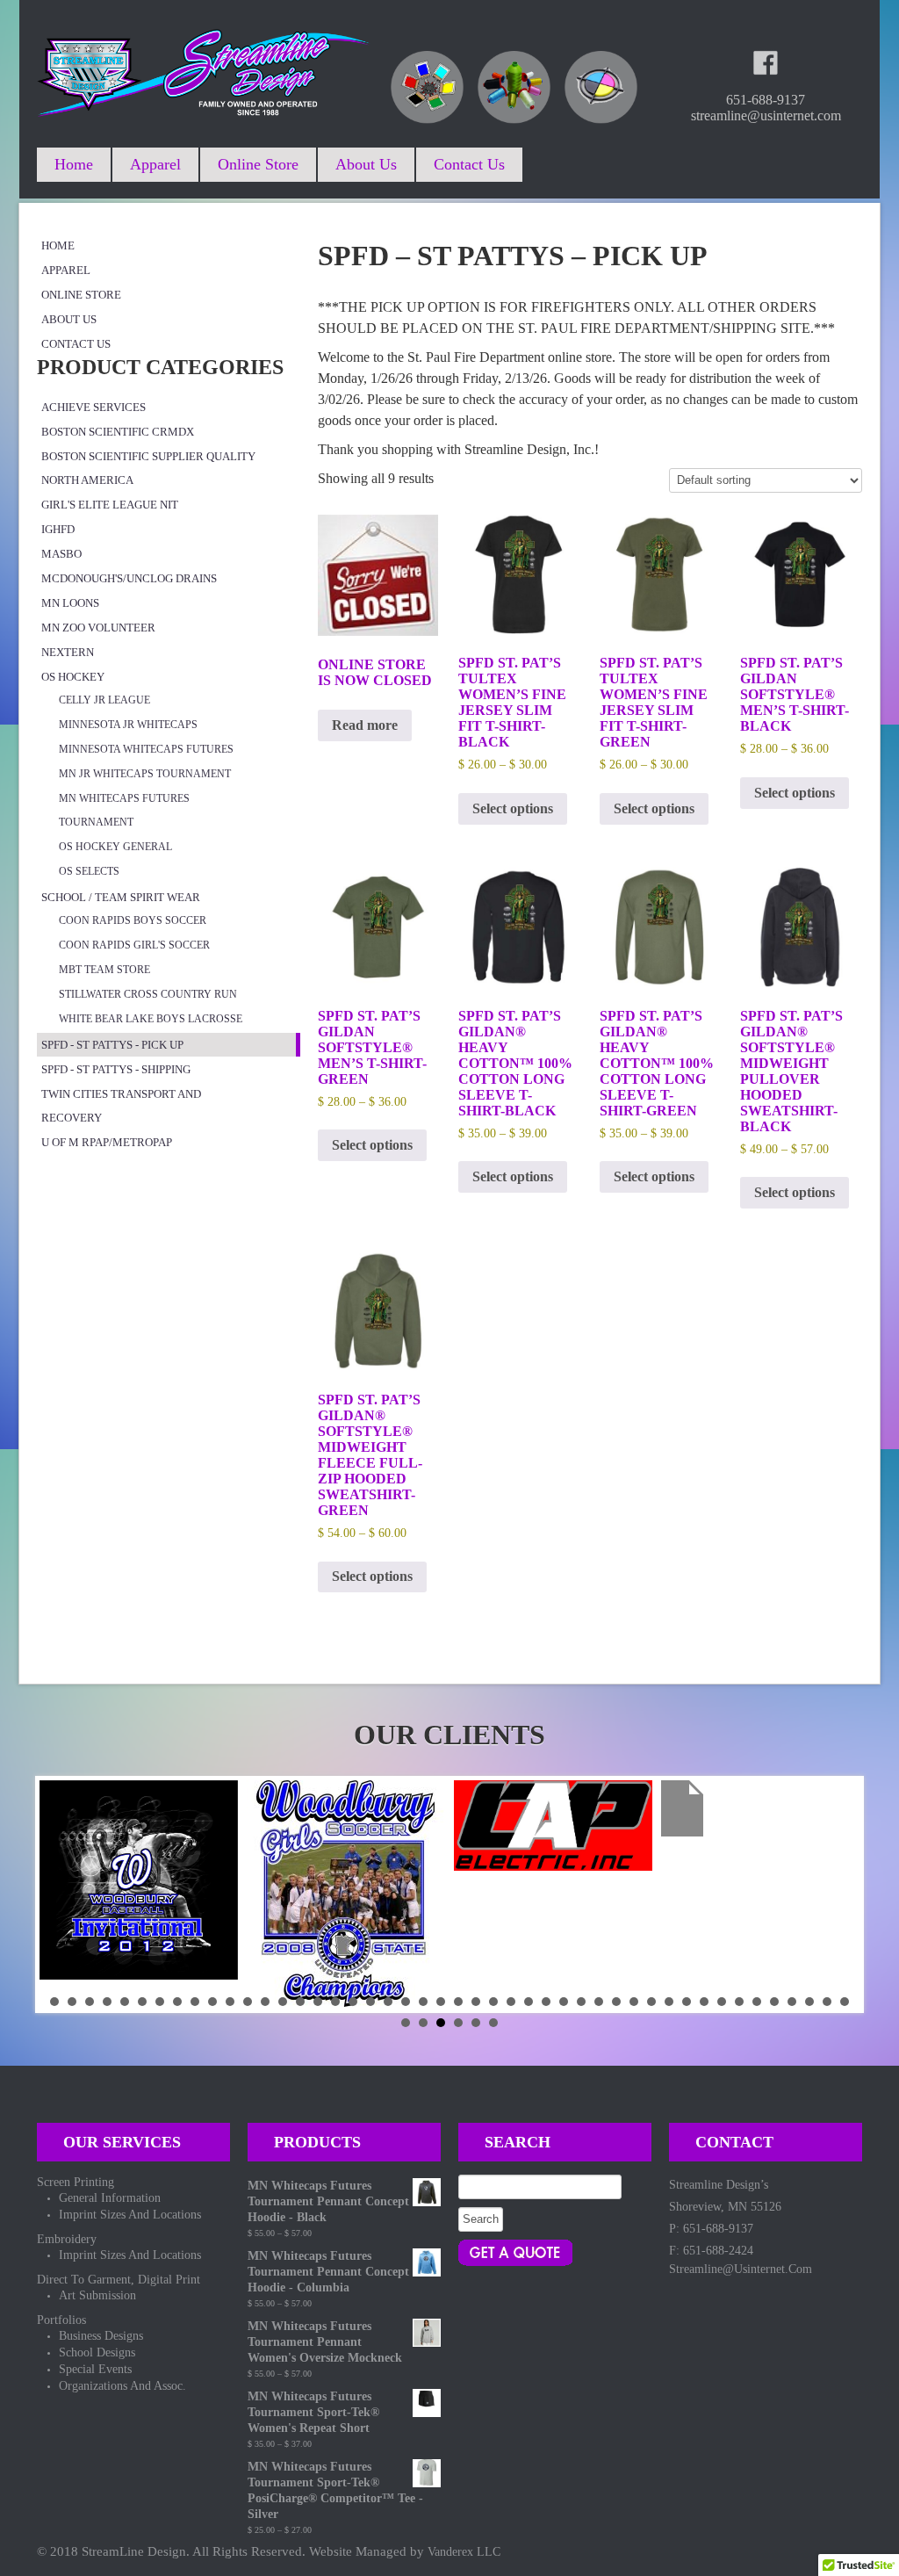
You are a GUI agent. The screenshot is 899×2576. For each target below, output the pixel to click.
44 (809, 2002)
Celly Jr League (104, 700)
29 (546, 2002)
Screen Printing (76, 2182)
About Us (366, 164)
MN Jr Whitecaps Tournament (145, 774)
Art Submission (97, 2295)
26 (493, 2002)
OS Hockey (73, 677)
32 (599, 2002)
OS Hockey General (115, 847)
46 (845, 2002)
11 (230, 2002)
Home (74, 164)
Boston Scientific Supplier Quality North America (148, 468)
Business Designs (101, 2336)
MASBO (61, 554)
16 (318, 2002)
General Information (110, 2198)
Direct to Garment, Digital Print (119, 2280)
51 (476, 2023)
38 (704, 2002)
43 (792, 2002)
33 (616, 2002)
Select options (513, 808)
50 (458, 2023)
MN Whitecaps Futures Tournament (124, 810)
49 (441, 2023)
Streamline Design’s (719, 2185)
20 (388, 2002)
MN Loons (70, 603)
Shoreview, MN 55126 (725, 2207)
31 (581, 2002)
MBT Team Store (104, 970)
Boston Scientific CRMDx (118, 432)
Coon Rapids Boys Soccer (133, 920)
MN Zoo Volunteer (98, 628)
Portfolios (61, 2320)
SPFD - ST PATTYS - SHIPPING (116, 1069)
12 (248, 2002)
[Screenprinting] (427, 87)
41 (757, 2002)
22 (423, 2002)
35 (651, 2002)
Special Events (95, 2369)
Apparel (155, 164)
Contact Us (469, 164)
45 (827, 2002)
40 (739, 2002)
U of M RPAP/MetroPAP (107, 1142)
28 (529, 2002)
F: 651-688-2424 (711, 2251)
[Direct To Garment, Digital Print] (601, 87)
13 (265, 2002)
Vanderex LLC (464, 2552)
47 (406, 2023)
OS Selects (89, 871)
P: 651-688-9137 (711, 2229)
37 (687, 2002)
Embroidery (67, 2239)
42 (774, 2002)
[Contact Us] (516, 2252)
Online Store (258, 164)
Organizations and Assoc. (122, 2386)
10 (212, 2002)
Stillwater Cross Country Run (148, 994)
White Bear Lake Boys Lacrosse (151, 1019)
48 (423, 2023)
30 (564, 2002)
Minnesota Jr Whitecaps (128, 725)
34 (634, 2002)
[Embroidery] (514, 87)
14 (283, 2002)
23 (441, 2002)
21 (406, 2002)
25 (476, 2002)
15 (300, 2002)
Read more (365, 725)
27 (511, 2002)
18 (353, 2002)
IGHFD (58, 529)
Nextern (68, 652)
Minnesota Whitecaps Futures (146, 749)
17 (335, 2002)
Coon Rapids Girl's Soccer (134, 945)
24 (458, 2002)
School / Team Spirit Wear (121, 897)
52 (493, 2023)
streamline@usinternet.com (741, 2269)
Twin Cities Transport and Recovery (121, 1106)
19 (370, 2002)
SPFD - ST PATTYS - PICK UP (112, 1045)
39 (722, 2002)
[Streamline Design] (204, 69)
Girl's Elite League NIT (110, 505)
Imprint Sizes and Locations (130, 2215)
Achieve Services (93, 407)
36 (669, 2002)
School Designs (97, 2352)
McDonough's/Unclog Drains (129, 578)
